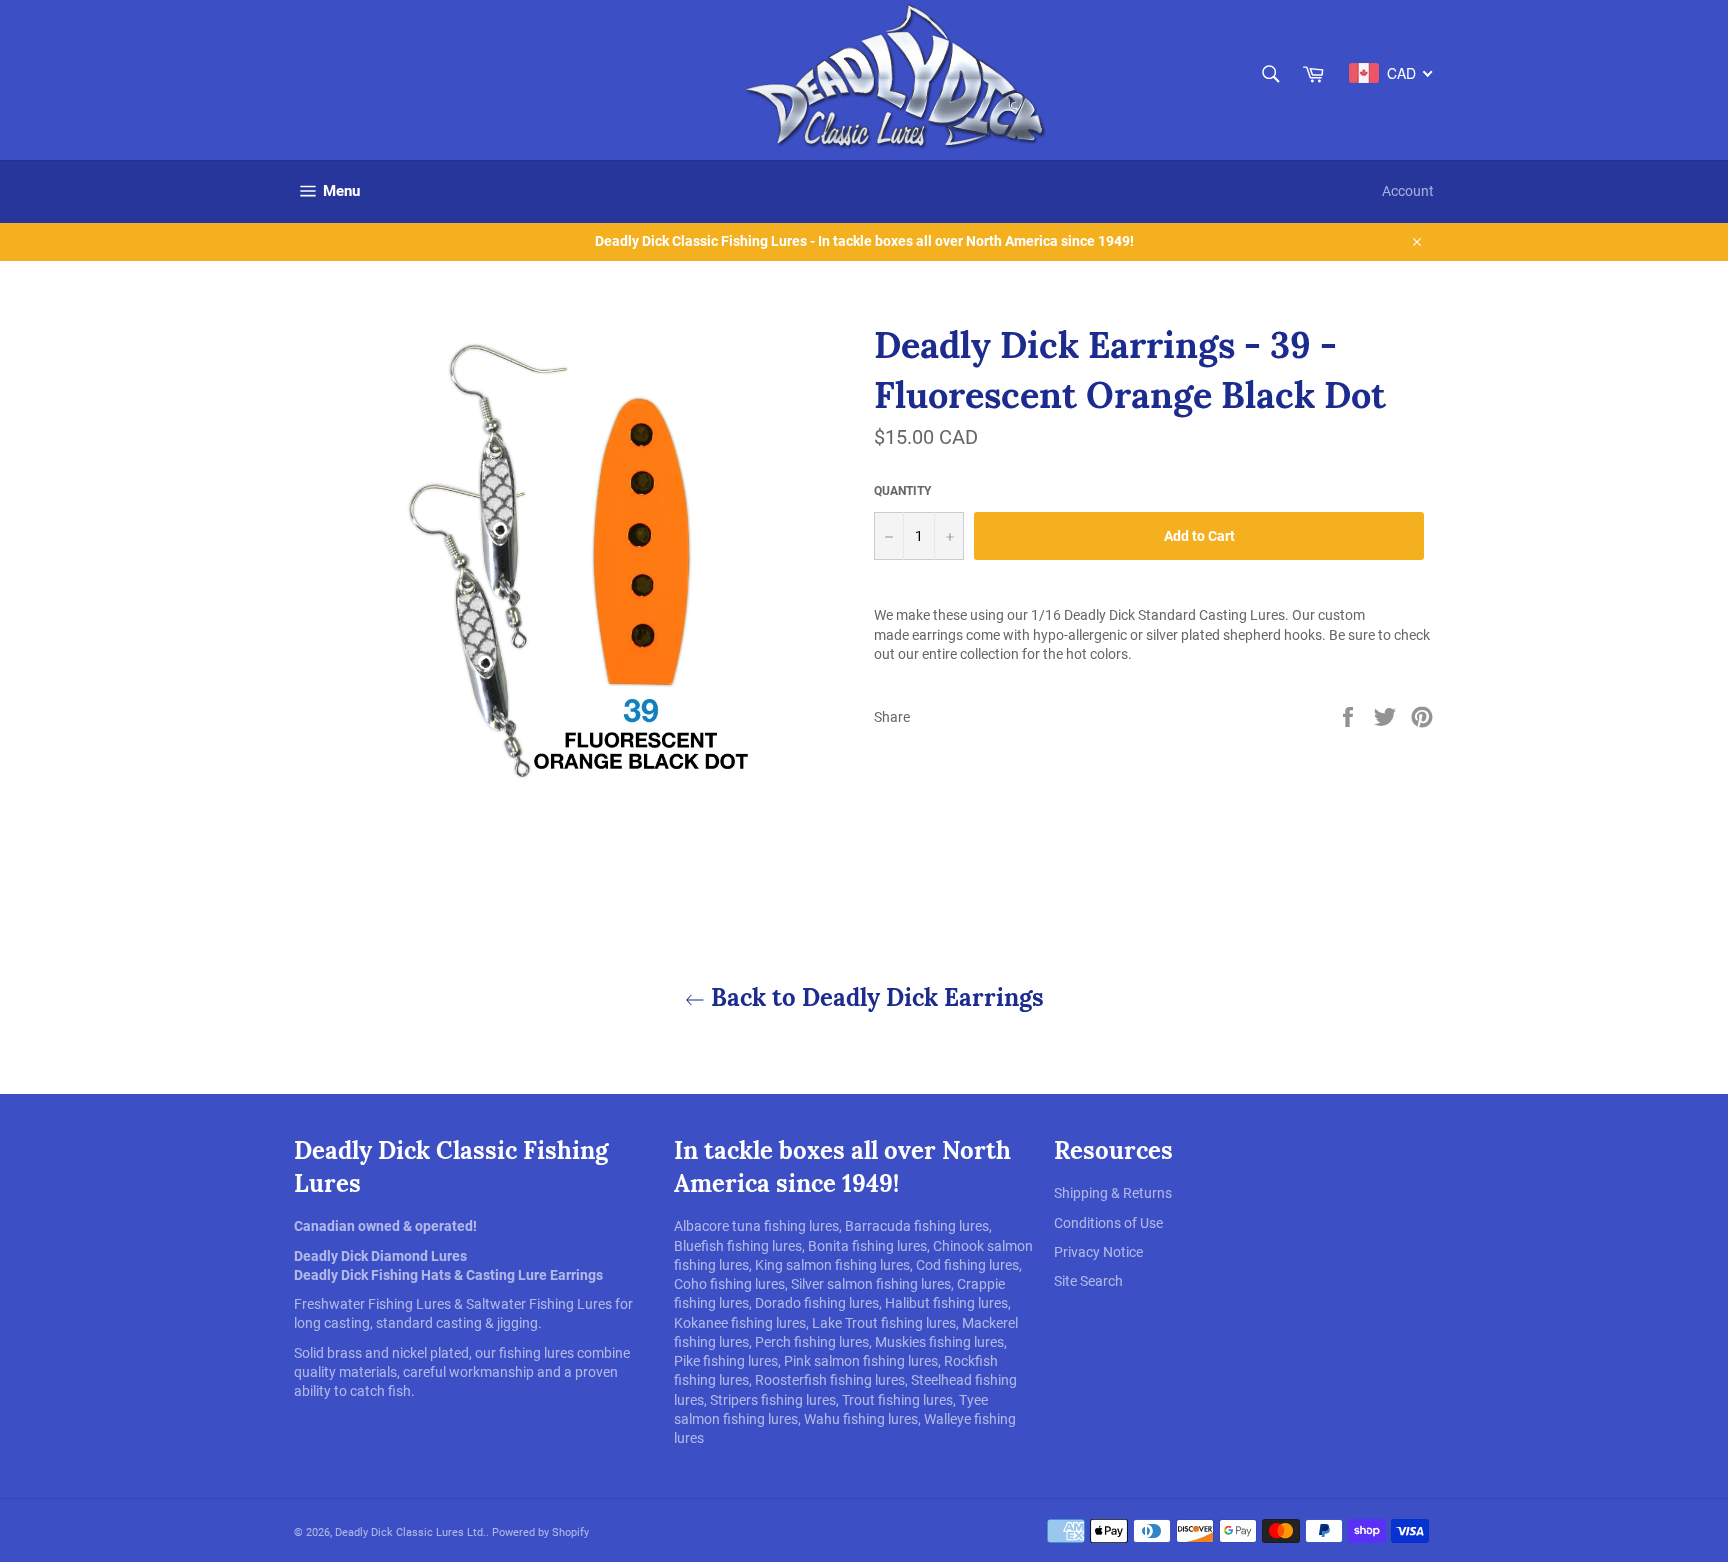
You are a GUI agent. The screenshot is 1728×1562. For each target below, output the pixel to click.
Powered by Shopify (540, 1532)
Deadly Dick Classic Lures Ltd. (410, 1532)
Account (1408, 191)
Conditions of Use (1108, 1223)
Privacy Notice (1098, 1252)
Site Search (1088, 1281)
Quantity (902, 491)
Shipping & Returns (1113, 1193)
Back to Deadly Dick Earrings (874, 997)
